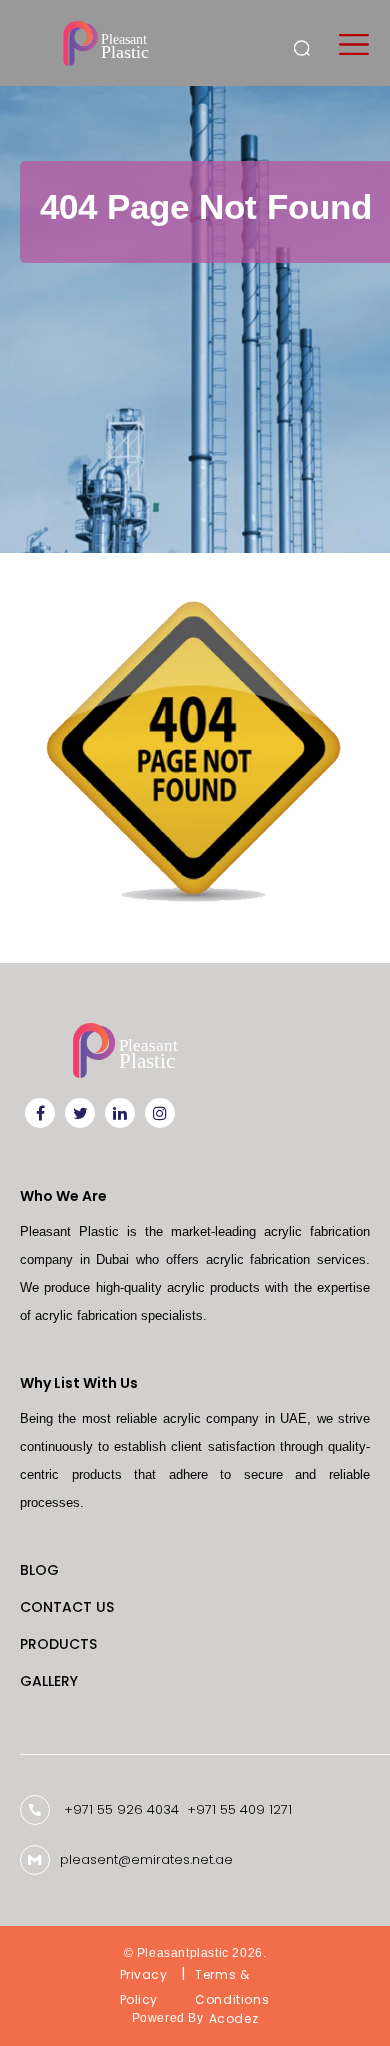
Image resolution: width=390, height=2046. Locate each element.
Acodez (234, 2018)
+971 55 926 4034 (121, 1809)
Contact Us (67, 1607)
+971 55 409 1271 (239, 1809)
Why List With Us (79, 1383)
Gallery (49, 1681)
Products (58, 1644)
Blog (39, 1570)
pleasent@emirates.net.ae (146, 1860)
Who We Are (63, 1196)
